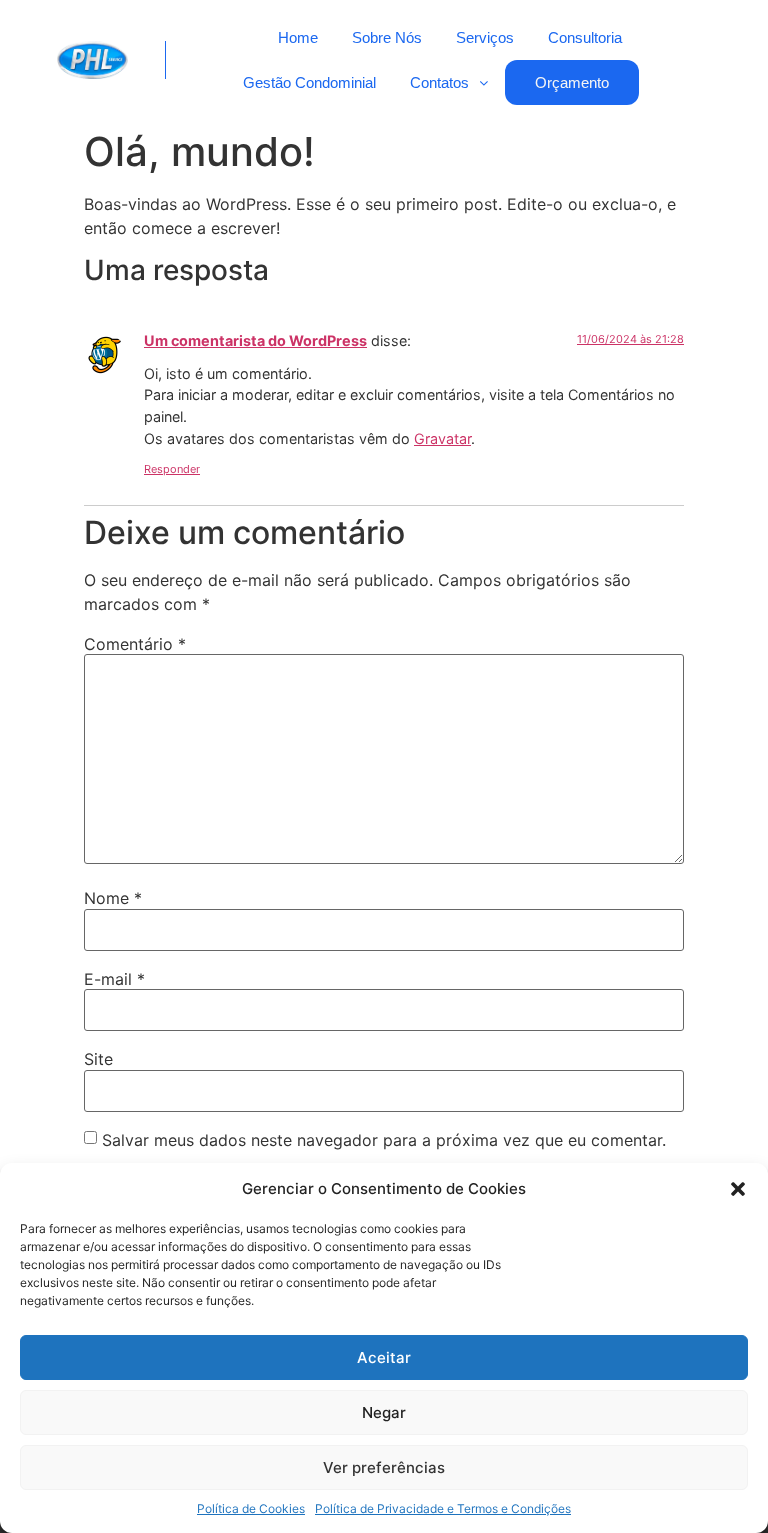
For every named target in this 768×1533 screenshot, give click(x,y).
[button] (738, 1189)
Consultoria (585, 37)
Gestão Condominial (309, 82)
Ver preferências (384, 1467)
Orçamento (572, 82)
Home (298, 37)
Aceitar (384, 1357)
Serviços (485, 37)
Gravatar (442, 438)
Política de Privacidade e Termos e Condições (443, 1508)
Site (98, 1059)
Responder (172, 469)
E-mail (114, 979)
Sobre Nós (387, 37)
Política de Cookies (251, 1508)
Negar (384, 1412)
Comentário (135, 644)
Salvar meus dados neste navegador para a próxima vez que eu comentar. (384, 1140)
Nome (113, 898)
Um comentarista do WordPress (255, 340)
